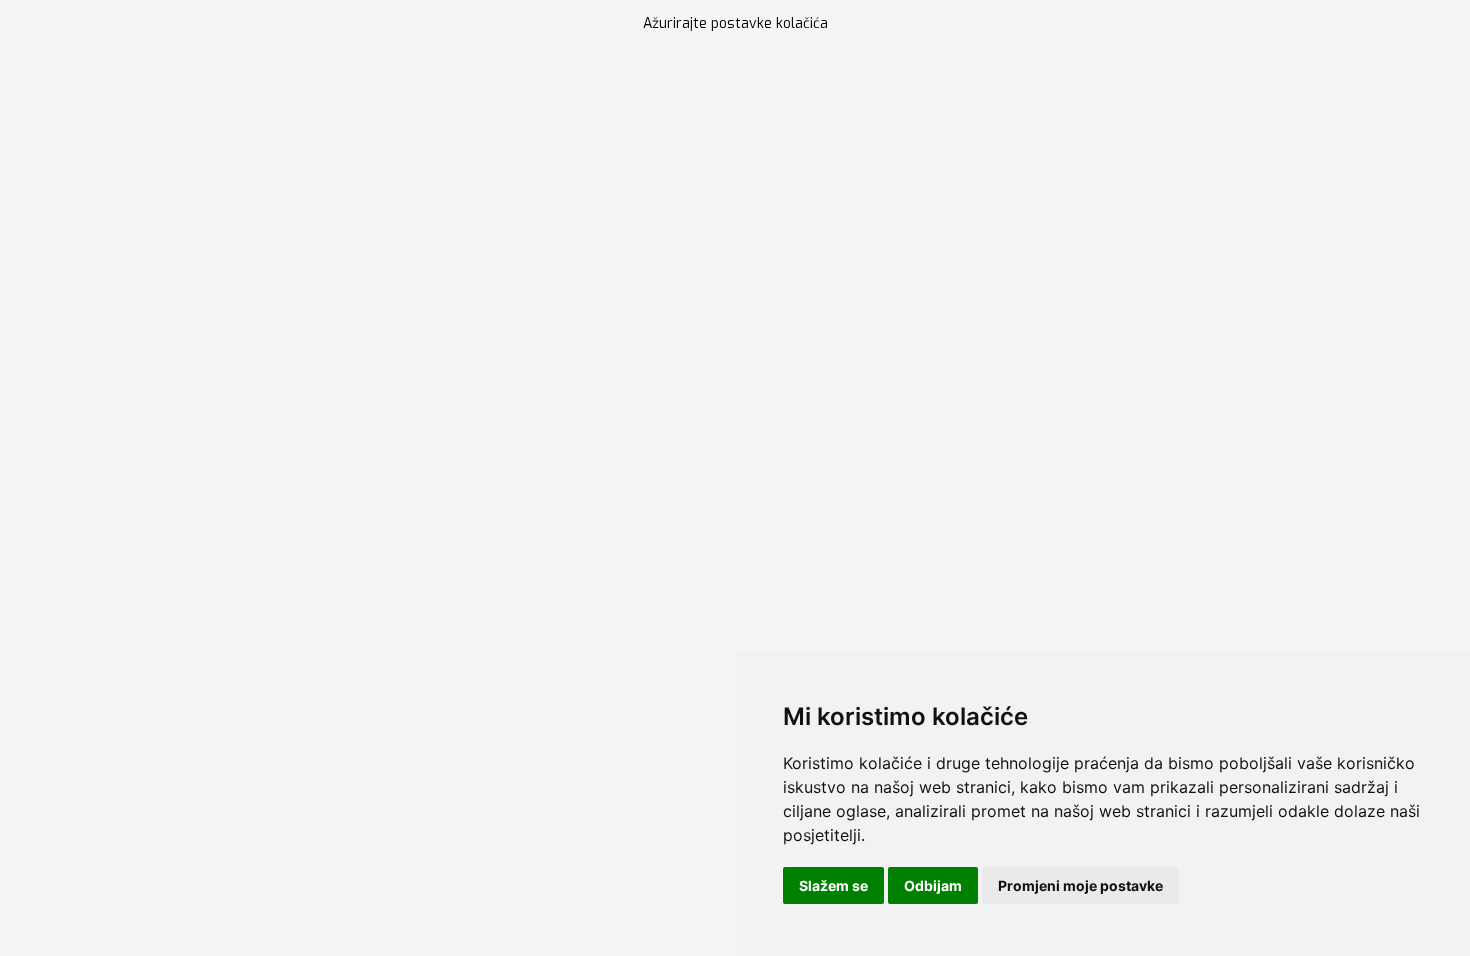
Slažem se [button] (833, 885)
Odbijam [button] (933, 885)
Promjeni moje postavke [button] (1080, 885)
